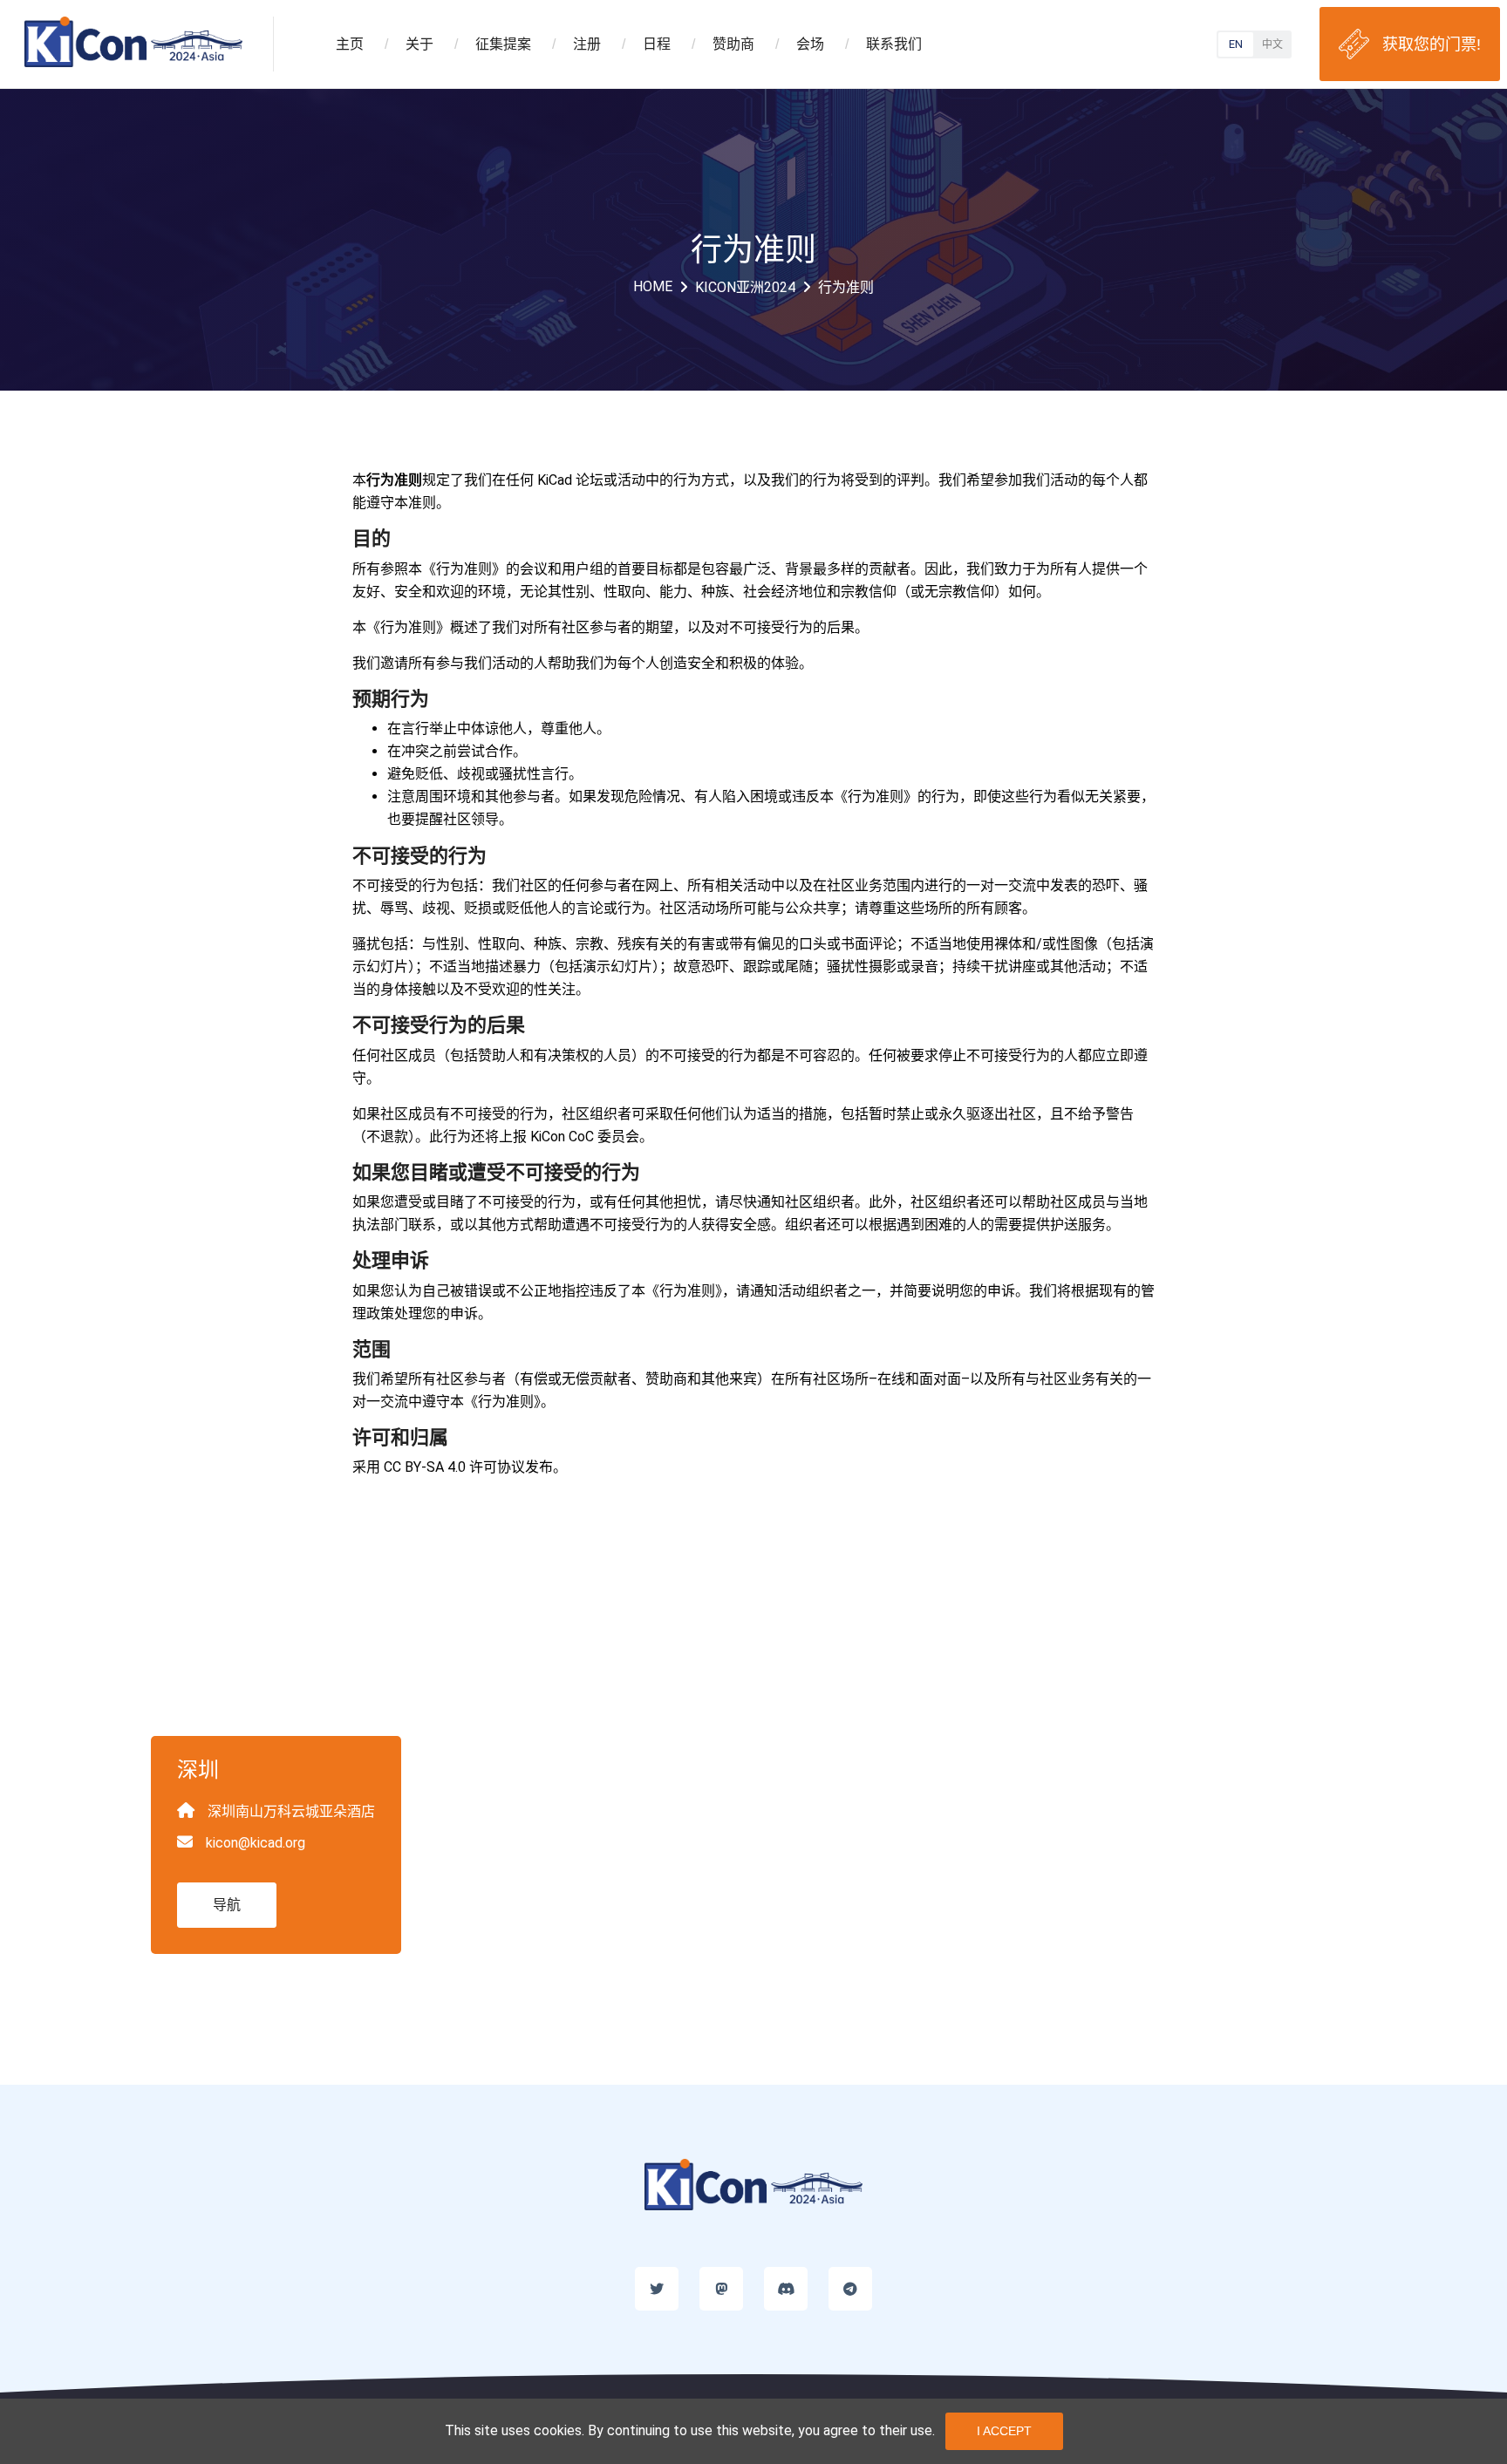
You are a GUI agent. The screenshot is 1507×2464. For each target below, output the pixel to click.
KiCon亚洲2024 (745, 287)
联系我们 (894, 44)
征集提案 (515, 44)
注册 (599, 44)
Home (653, 286)
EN (1236, 44)
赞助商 (746, 44)
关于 (432, 44)
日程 (669, 44)
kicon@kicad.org (256, 1843)
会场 (822, 44)
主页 (362, 44)
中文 (1272, 44)
